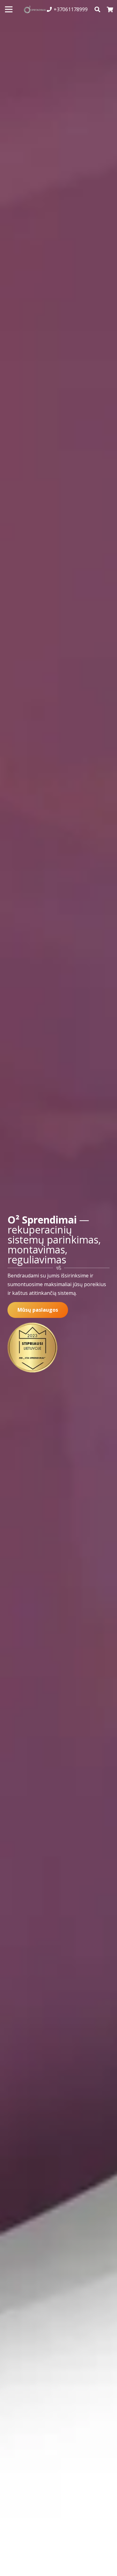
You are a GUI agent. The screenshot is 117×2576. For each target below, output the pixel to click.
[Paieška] (98, 9)
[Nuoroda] (35, 10)
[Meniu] (9, 9)
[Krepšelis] (110, 9)
